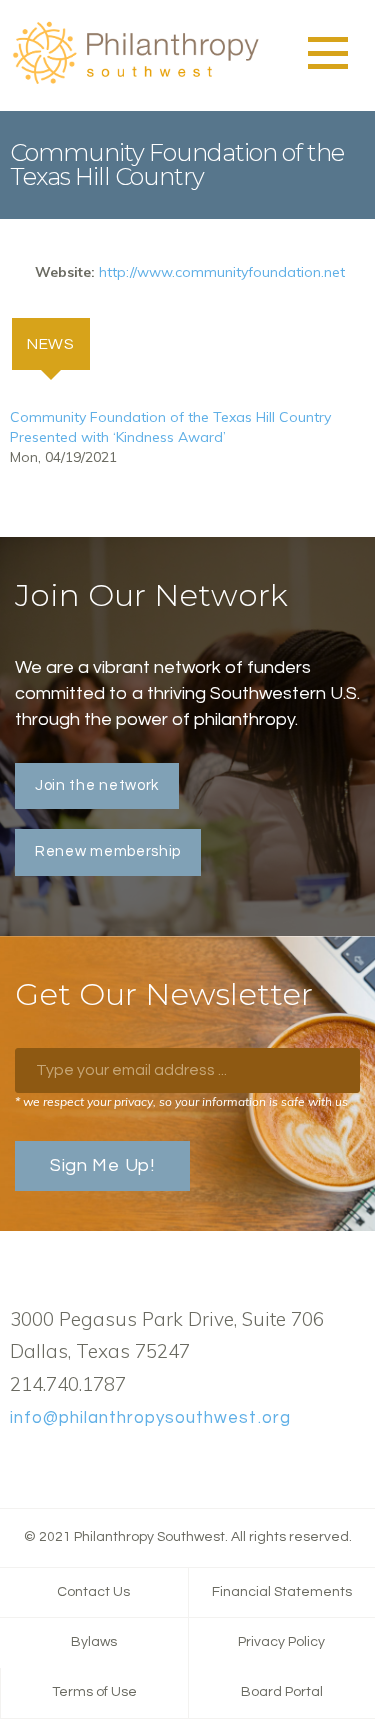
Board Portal (282, 1692)
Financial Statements (282, 1592)
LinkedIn (85, 1464)
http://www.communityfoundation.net (222, 272)
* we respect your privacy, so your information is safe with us (181, 1101)
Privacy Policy (281, 1642)
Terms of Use (94, 1692)
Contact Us (93, 1592)
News (58, 344)
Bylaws (94, 1642)
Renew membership (108, 851)
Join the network (97, 785)
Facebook (21, 1464)
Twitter (53, 1464)
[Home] (135, 81)
